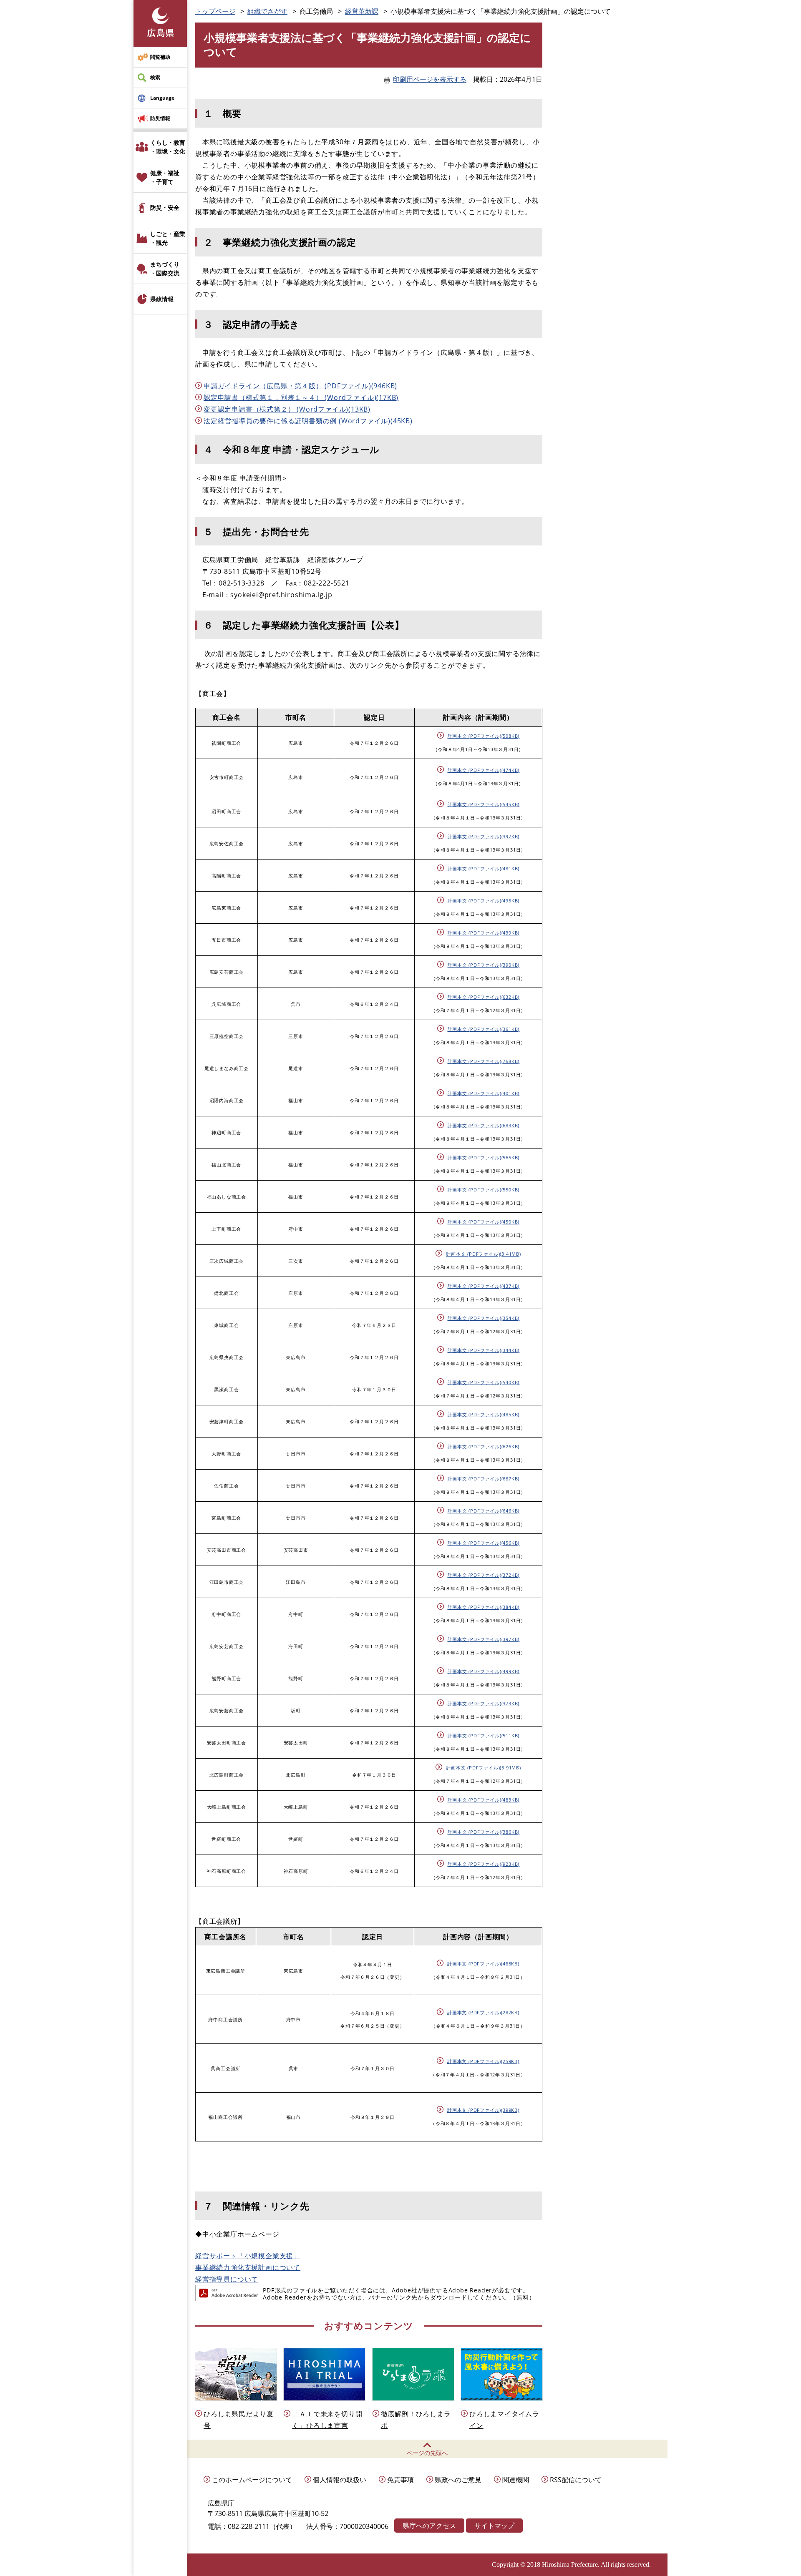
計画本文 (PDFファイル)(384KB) (484, 1607)
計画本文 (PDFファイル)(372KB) (484, 1575)
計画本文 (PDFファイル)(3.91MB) (484, 1768)
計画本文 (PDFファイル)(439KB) (484, 933)
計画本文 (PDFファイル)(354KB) (484, 1318)
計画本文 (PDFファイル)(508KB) (484, 736)
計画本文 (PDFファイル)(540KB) (484, 1382)
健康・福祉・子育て (165, 177)
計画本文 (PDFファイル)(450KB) (484, 1222)
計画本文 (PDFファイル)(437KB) (484, 1286)
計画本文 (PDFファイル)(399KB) (483, 2110)
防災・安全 (165, 207)
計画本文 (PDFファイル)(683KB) (484, 1125)
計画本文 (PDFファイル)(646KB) (484, 1511)
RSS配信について (576, 2480)
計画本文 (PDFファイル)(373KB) (484, 1703)
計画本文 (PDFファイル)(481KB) (484, 868)
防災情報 (160, 118)
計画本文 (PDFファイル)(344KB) (484, 1350)
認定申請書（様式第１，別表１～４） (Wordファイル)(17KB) (301, 397)
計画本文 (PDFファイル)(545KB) (484, 804)
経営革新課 (362, 11)
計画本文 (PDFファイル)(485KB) (484, 1414)
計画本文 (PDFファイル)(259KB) (483, 2061)
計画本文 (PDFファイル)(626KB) (484, 1446)
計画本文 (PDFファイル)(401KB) (484, 1093)
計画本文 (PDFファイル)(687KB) (484, 1479)
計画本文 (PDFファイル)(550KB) (484, 1190)
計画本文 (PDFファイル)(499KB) (484, 1671)
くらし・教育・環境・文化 (168, 147)
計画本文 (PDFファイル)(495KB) (484, 901)
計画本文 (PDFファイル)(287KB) (483, 2012)
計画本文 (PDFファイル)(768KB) (484, 1061)
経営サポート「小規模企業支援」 (248, 2256)
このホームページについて (252, 2480)
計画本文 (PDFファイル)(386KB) (484, 1832)
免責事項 (400, 2480)
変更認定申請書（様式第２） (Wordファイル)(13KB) (287, 409)
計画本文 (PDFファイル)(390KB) (484, 965)
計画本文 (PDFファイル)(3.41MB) (484, 1254)
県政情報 (162, 299)
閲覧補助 (160, 57)
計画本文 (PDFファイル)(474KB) (484, 770)
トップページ (215, 11)
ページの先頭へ (427, 2453)
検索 (155, 77)
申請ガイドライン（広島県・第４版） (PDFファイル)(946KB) (300, 386)
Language (162, 98)
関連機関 (516, 2480)
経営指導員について (227, 2279)
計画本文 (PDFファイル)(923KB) (484, 1864)
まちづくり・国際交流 (165, 269)
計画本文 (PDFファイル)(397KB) (484, 836)
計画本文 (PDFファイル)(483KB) (484, 1800)
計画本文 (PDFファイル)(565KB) (484, 1157)
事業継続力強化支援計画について (248, 2267)
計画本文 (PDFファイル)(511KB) (484, 1735)
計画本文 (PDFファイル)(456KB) (484, 1543)
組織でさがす (267, 11)
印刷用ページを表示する (430, 79)
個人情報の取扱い (340, 2480)
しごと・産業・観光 (168, 238)
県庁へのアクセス (429, 2526)
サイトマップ (494, 2526)
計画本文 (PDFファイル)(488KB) (483, 1964)
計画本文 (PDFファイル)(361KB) (484, 1029)
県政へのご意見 (458, 2480)
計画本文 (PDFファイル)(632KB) (484, 997)
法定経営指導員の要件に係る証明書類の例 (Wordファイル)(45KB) (308, 421)
